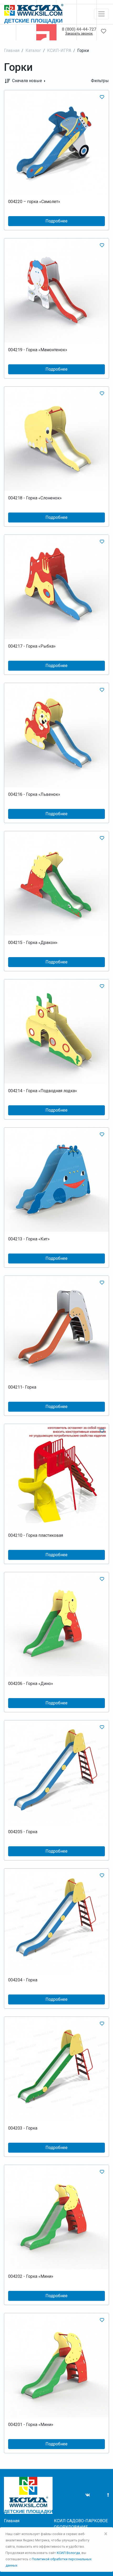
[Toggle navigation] (101, 14)
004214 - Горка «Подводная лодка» (43, 1091)
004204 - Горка (23, 1980)
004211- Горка (22, 1387)
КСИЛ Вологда (68, 2553)
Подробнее (56, 221)
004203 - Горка (23, 2128)
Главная (12, 50)
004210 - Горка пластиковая (36, 1535)
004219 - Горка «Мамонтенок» (38, 350)
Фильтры (100, 81)
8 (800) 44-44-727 (79, 29)
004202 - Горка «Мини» (31, 2276)
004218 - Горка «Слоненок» (35, 498)
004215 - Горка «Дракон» (33, 943)
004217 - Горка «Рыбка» (32, 646)
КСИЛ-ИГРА (59, 50)
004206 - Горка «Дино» (31, 1684)
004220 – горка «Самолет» (34, 202)
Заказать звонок (79, 34)
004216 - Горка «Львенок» (34, 794)
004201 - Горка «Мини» (31, 2425)
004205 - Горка (23, 1832)
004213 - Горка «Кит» (29, 1239)
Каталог (33, 50)
